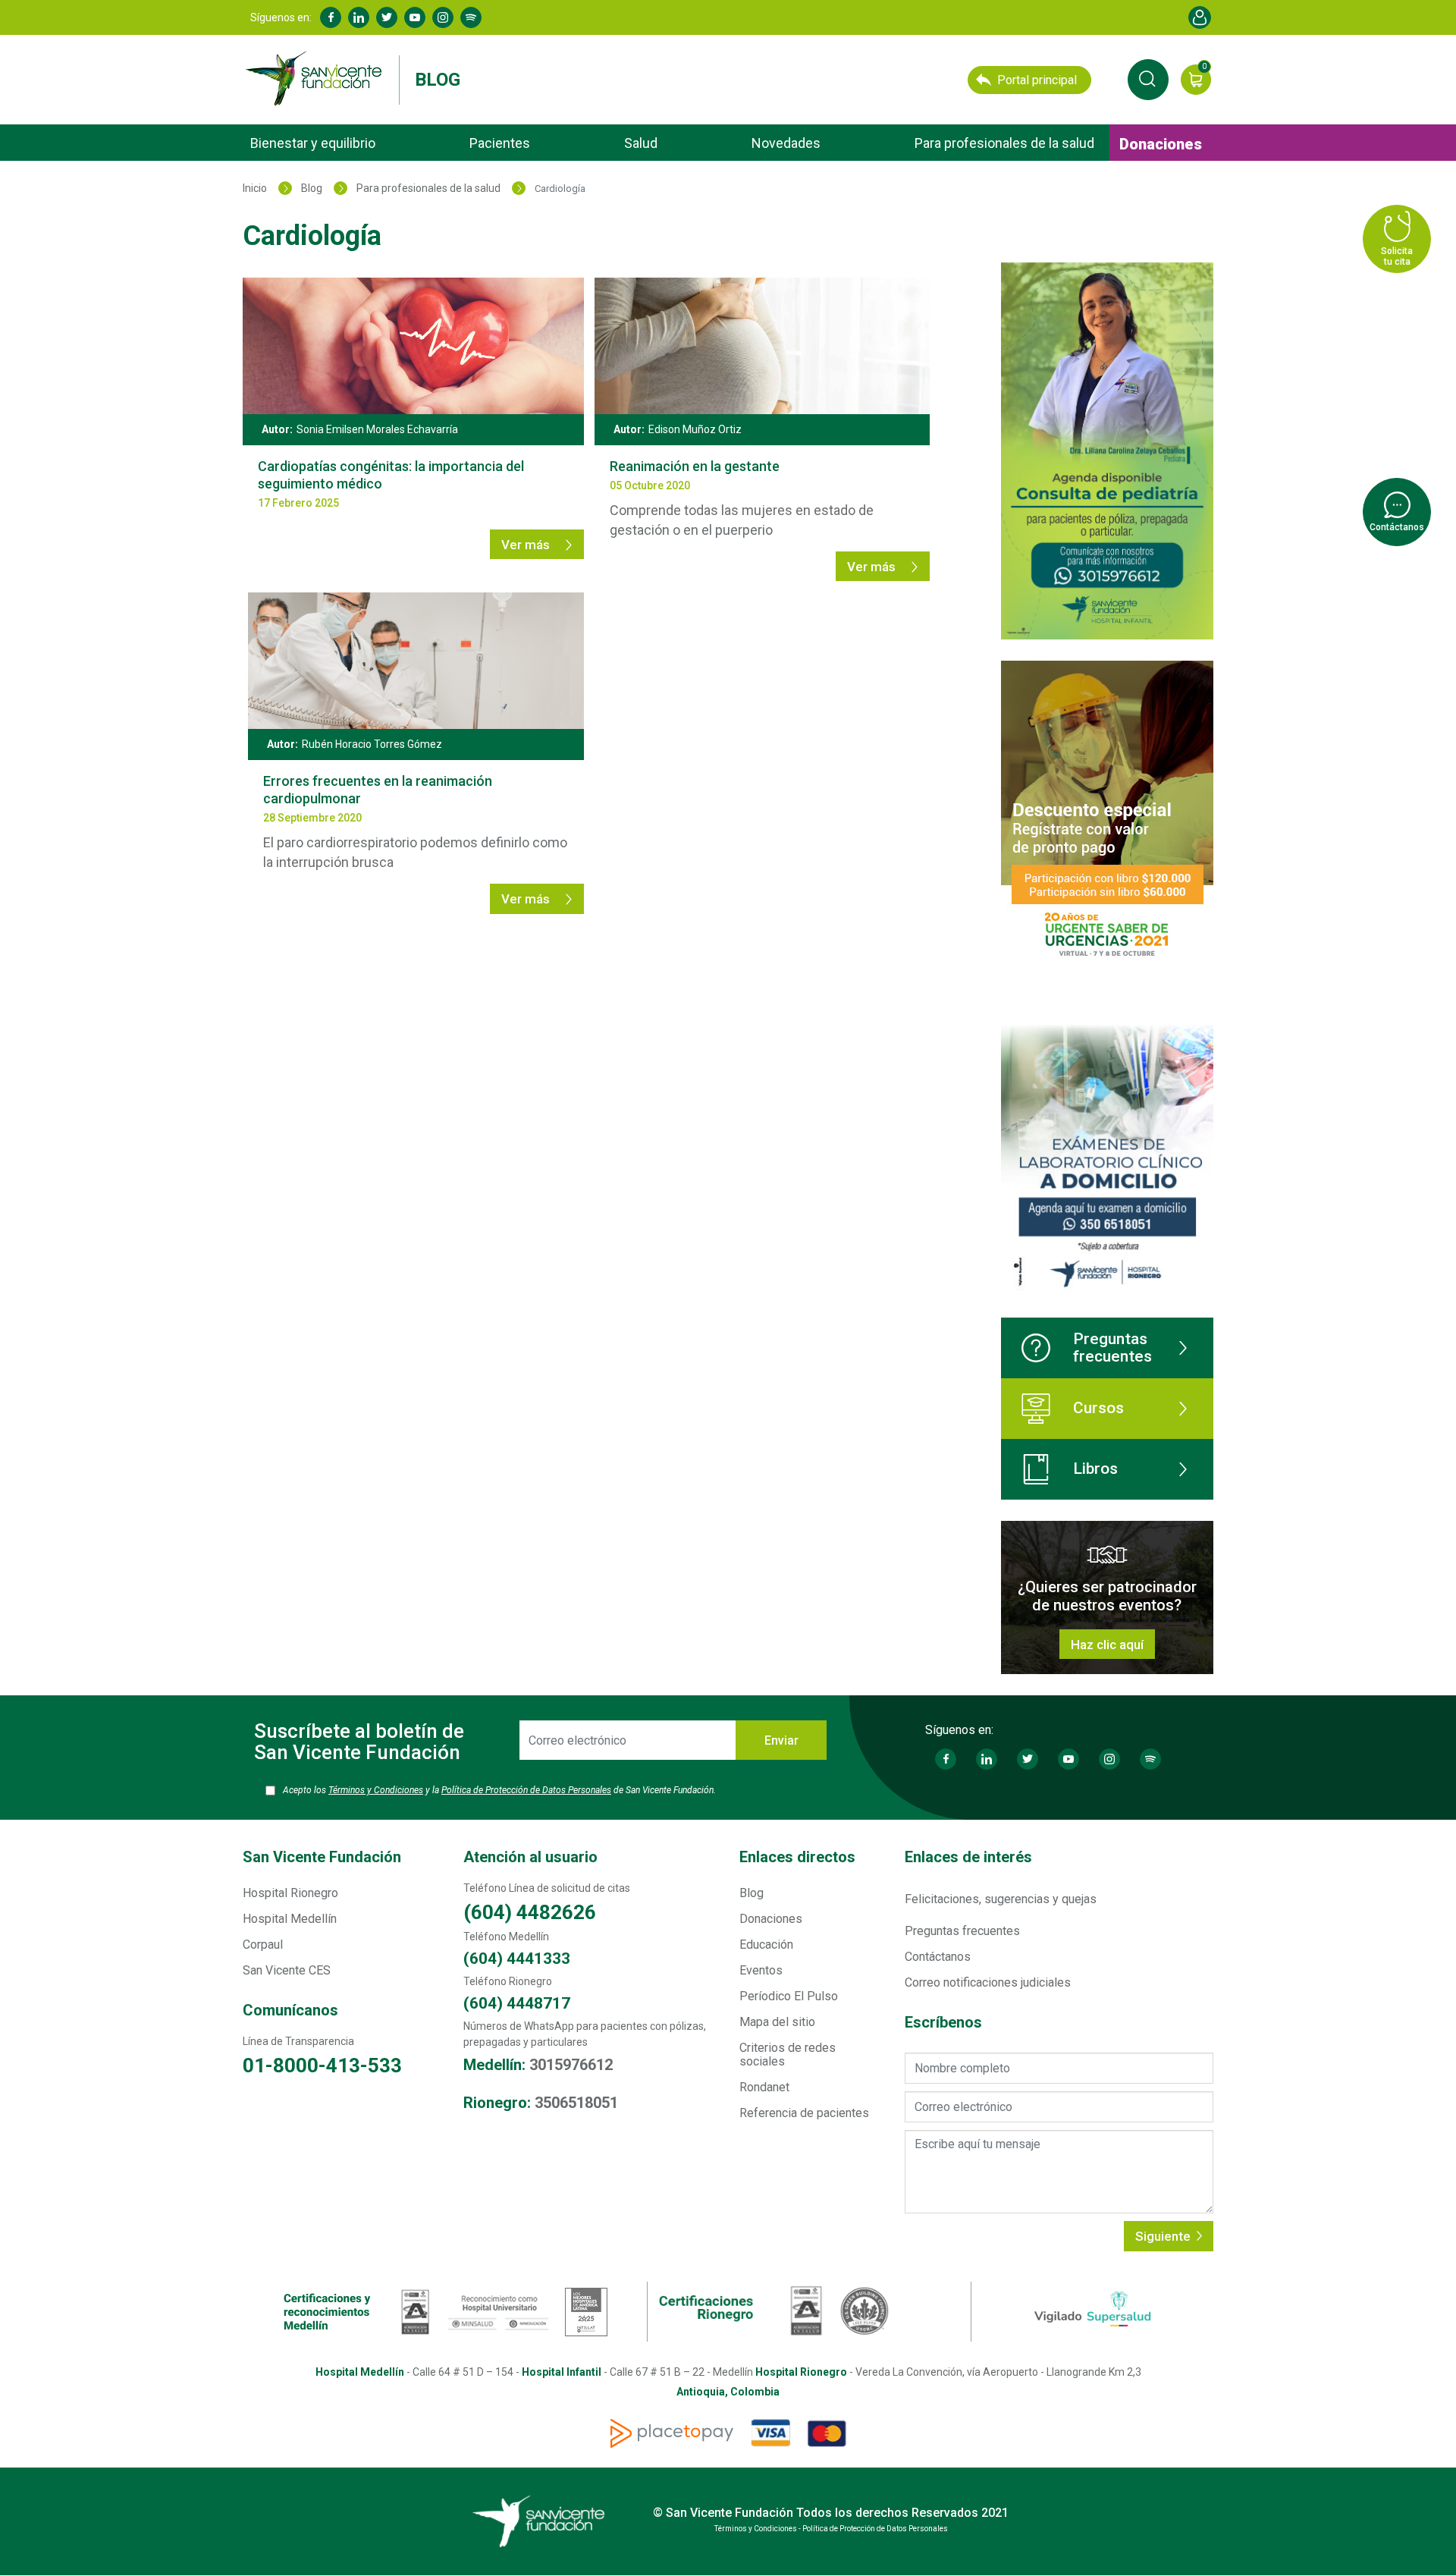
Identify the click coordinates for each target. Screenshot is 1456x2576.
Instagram (443, 17)
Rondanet (764, 2087)
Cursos (1098, 1408)
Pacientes (500, 143)
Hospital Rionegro (290, 1893)
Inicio (255, 188)
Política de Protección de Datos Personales (526, 1790)
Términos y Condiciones (376, 1790)
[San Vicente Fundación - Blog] (317, 79)
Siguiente (1164, 2236)
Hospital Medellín (290, 1919)
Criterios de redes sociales (788, 2055)
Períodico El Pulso (789, 1996)
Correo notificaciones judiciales (988, 1982)
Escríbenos (943, 2023)
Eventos (761, 1970)
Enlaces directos (797, 1857)
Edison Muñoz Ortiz (695, 429)
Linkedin (359, 17)
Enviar (781, 1740)
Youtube (415, 17)
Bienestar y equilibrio (313, 143)
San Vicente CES (287, 1970)
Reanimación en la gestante (695, 466)
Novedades (786, 143)
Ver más (527, 545)
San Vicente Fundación (322, 1857)
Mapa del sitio (777, 2022)
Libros (1095, 1469)
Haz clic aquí (1107, 1645)
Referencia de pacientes (804, 2113)
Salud (641, 143)
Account (1200, 17)
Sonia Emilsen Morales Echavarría (377, 429)
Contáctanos (938, 1957)
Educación (766, 1945)
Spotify (471, 17)
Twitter (387, 17)
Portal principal (1037, 80)
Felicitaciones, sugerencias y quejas (1001, 1899)
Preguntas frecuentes (1112, 1348)
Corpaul (263, 1945)
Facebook (331, 17)
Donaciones (1161, 144)
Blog (438, 80)
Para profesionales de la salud (1004, 143)
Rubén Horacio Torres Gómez (372, 744)
